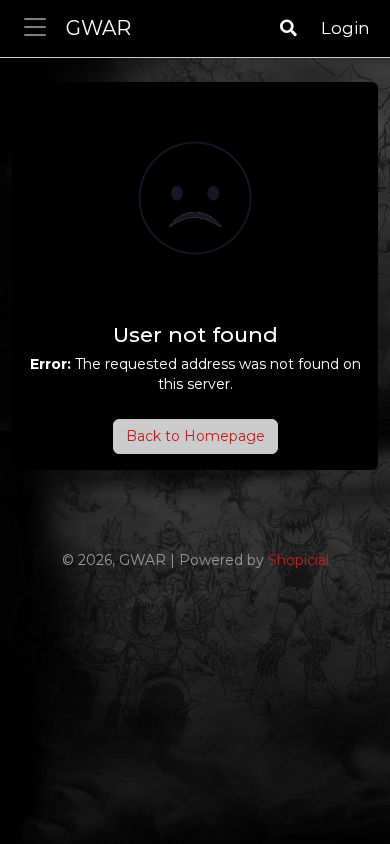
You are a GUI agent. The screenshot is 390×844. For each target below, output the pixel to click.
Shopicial (298, 560)
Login (345, 28)
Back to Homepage (195, 436)
